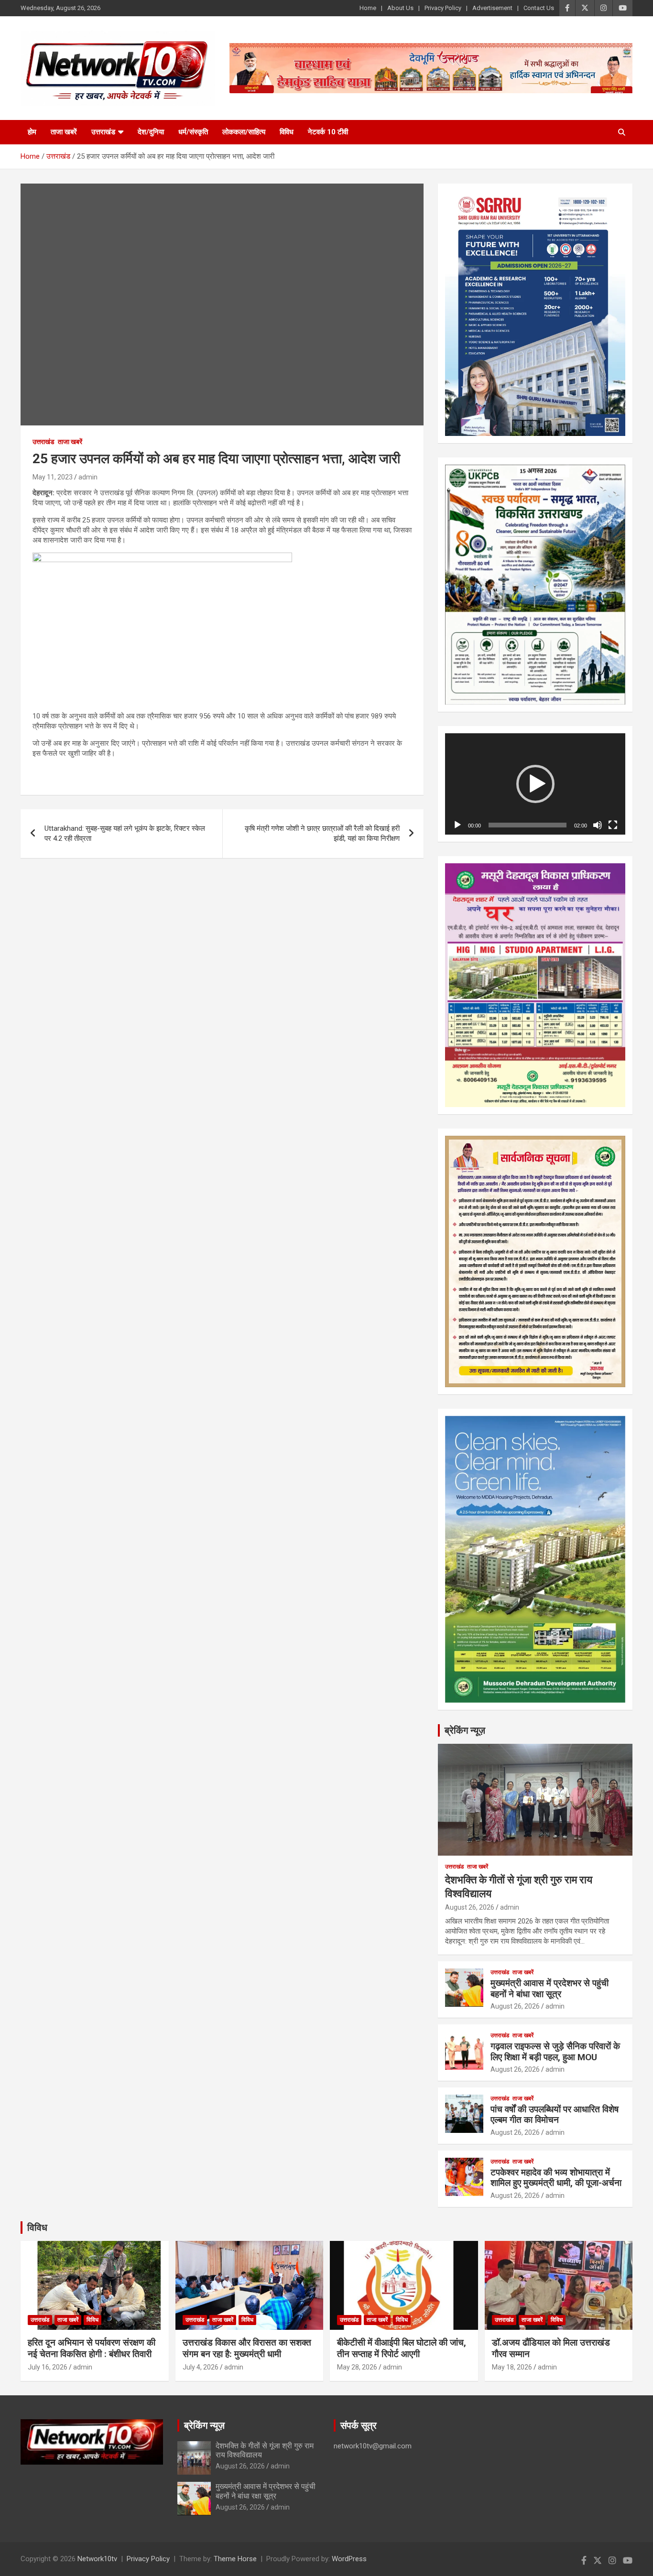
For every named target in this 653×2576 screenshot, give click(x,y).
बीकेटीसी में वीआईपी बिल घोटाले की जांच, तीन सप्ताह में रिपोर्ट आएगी (402, 2348)
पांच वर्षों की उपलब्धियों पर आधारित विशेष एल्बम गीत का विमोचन (555, 2115)
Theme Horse (235, 2559)
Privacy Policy (443, 8)
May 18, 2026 (512, 2367)
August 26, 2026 (470, 1907)
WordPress (349, 2559)
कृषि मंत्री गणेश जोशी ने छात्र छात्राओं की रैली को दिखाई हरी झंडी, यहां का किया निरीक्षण (322, 833)
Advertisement (492, 8)
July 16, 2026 (48, 2367)
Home (368, 8)
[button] (535, 784)
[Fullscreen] (613, 825)
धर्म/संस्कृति (193, 132)
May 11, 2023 (53, 477)
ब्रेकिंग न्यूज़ (465, 1730)
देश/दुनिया (151, 132)
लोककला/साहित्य (244, 132)
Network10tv (97, 2559)
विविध (287, 132)
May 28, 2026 (357, 2367)
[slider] (528, 825)
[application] (535, 784)
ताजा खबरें (64, 132)
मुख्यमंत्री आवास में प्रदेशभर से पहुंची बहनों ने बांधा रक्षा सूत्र (550, 1989)
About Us (400, 8)
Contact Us (539, 8)
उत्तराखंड (103, 132)
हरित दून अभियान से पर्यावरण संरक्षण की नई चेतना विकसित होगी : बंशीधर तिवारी (92, 2348)
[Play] (457, 825)
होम (32, 132)
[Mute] (598, 825)
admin (88, 477)
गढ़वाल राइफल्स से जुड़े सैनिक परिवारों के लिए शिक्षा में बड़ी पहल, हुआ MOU (555, 2052)
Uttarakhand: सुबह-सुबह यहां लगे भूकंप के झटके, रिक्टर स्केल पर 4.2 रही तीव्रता (125, 833)
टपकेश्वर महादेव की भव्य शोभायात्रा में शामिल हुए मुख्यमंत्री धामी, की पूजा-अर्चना (556, 2178)
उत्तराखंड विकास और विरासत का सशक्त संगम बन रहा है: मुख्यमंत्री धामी (247, 2348)
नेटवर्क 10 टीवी (328, 132)
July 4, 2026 (201, 2367)
